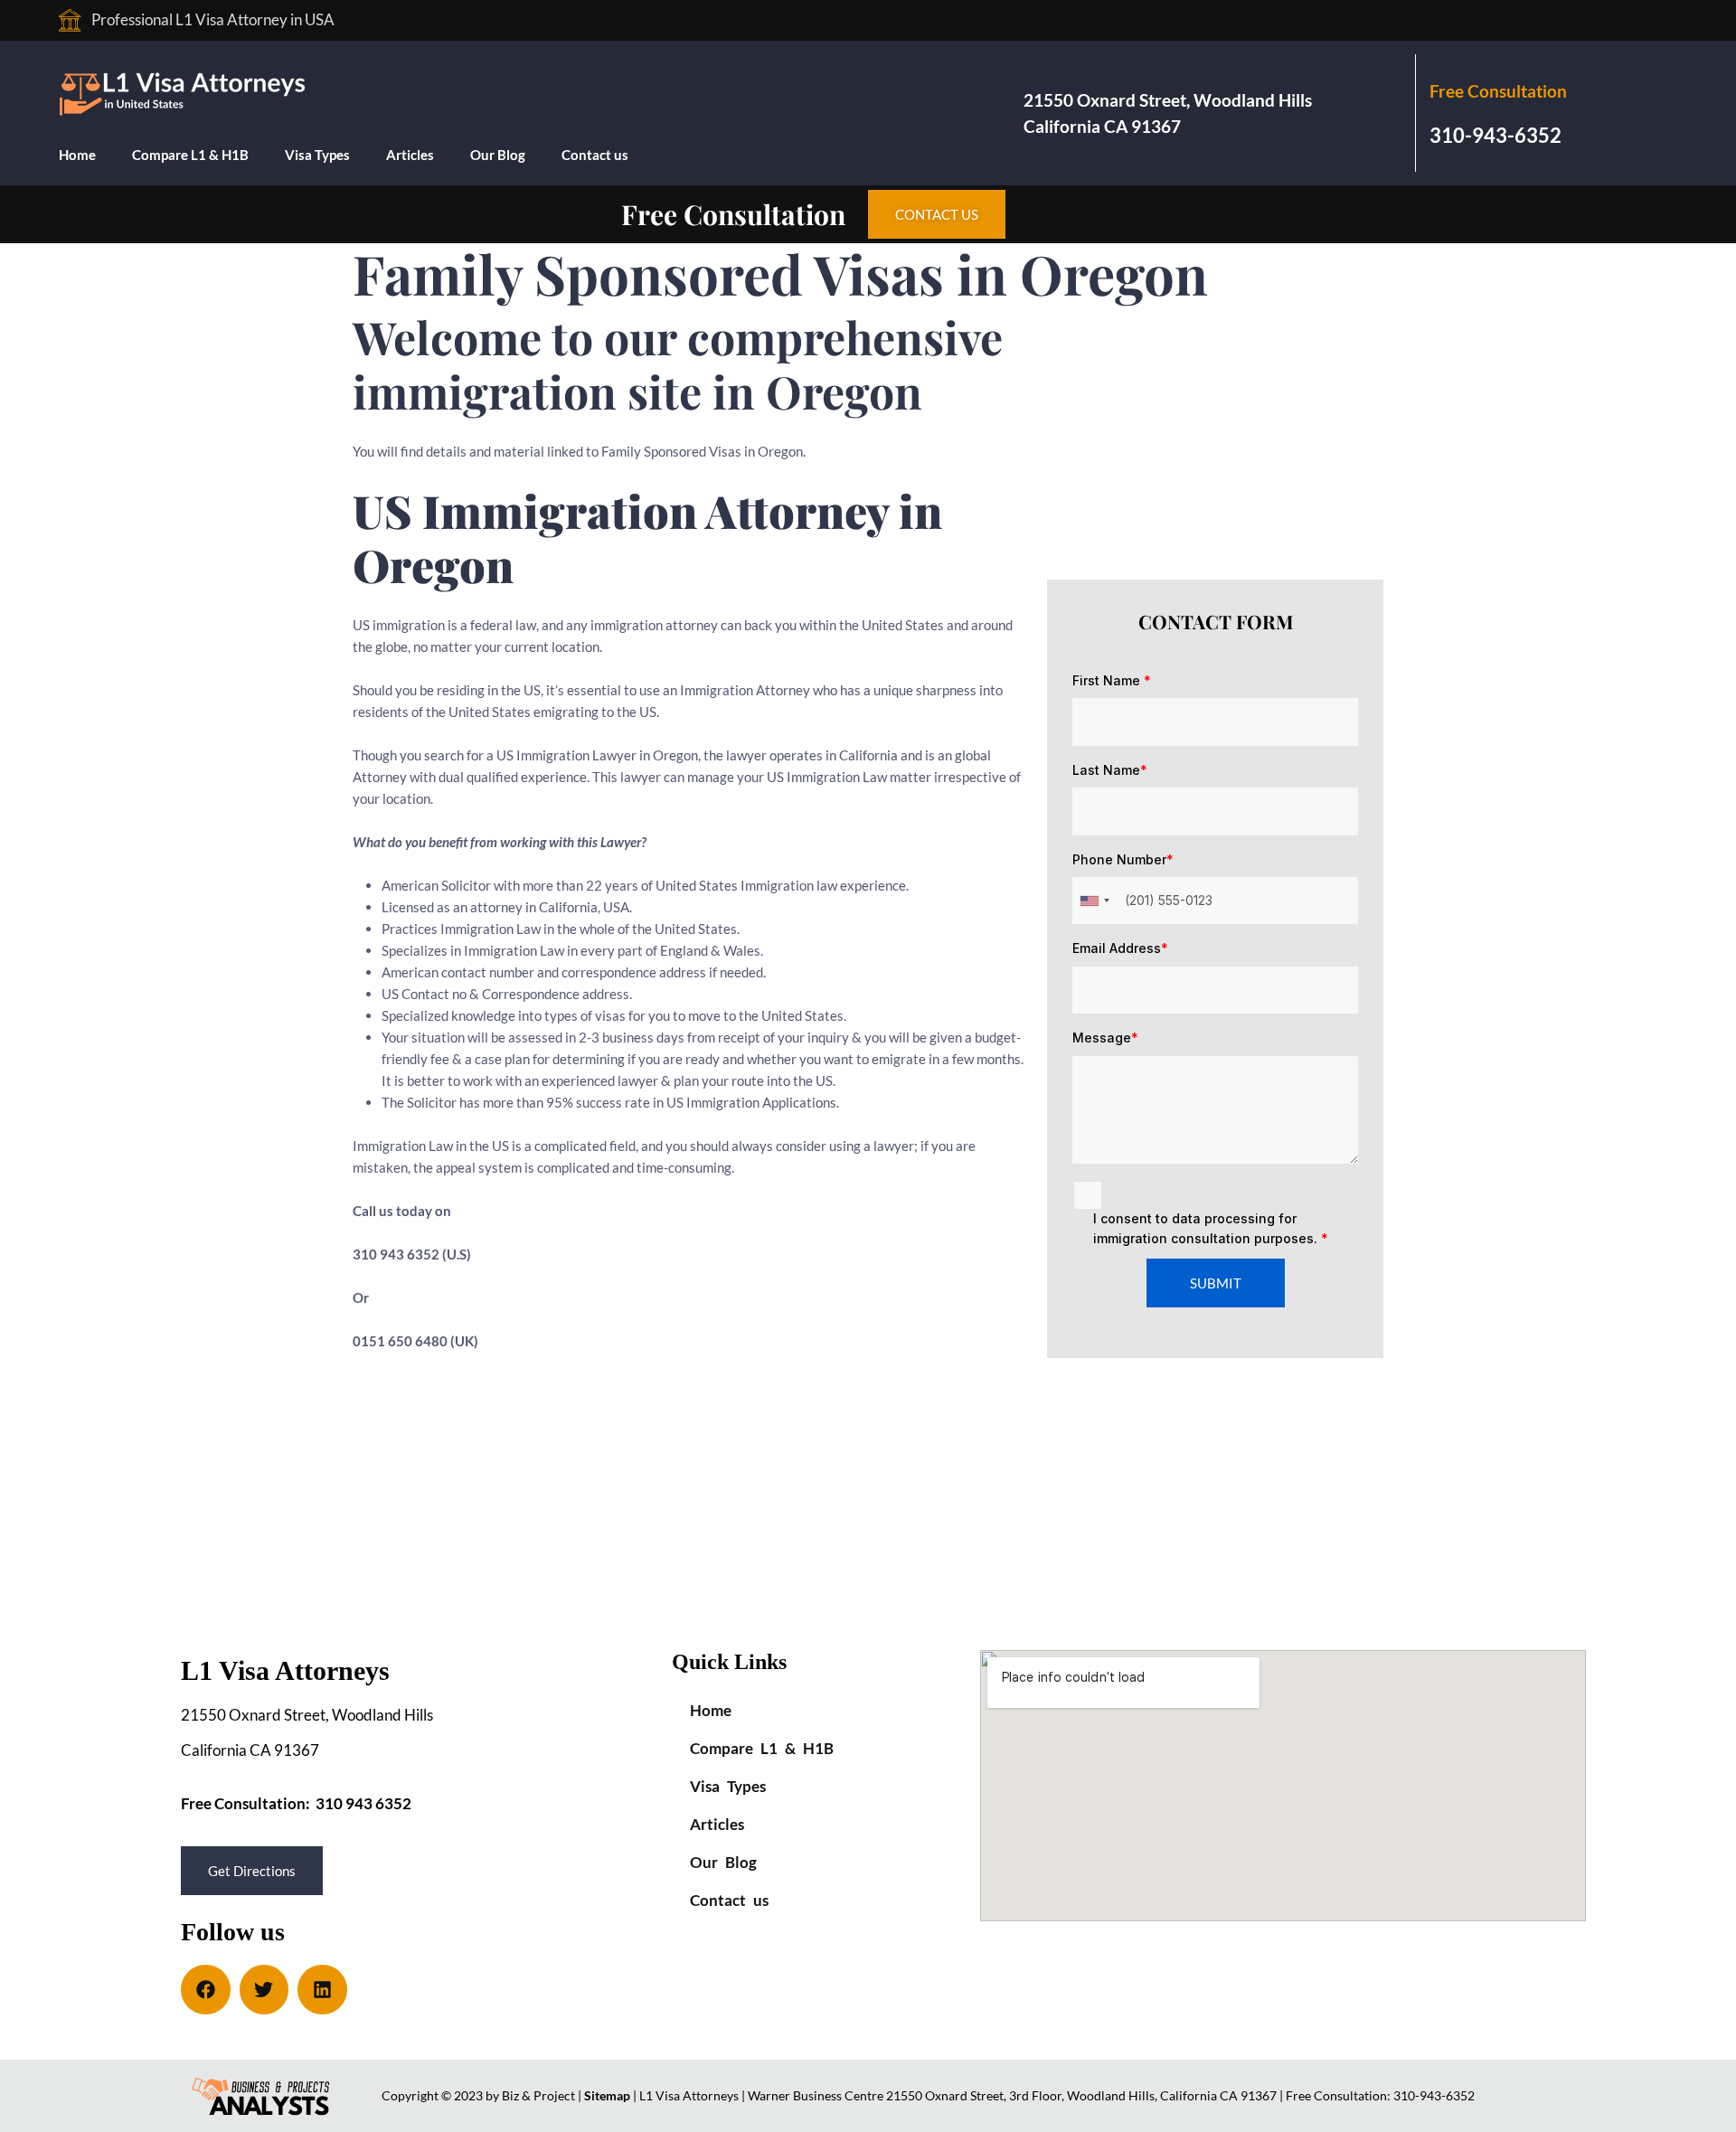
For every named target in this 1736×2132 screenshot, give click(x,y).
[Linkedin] (322, 1990)
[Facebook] (206, 1990)
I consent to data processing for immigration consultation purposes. (1211, 1228)
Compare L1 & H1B (190, 155)
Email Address (1120, 948)
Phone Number (1123, 859)
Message (1105, 1038)
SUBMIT (1216, 1283)
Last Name (1110, 770)
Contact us (595, 155)
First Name (1112, 680)
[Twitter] (264, 1990)
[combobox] (1094, 901)
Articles (410, 155)
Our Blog (498, 155)
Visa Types (317, 155)
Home (77, 155)
